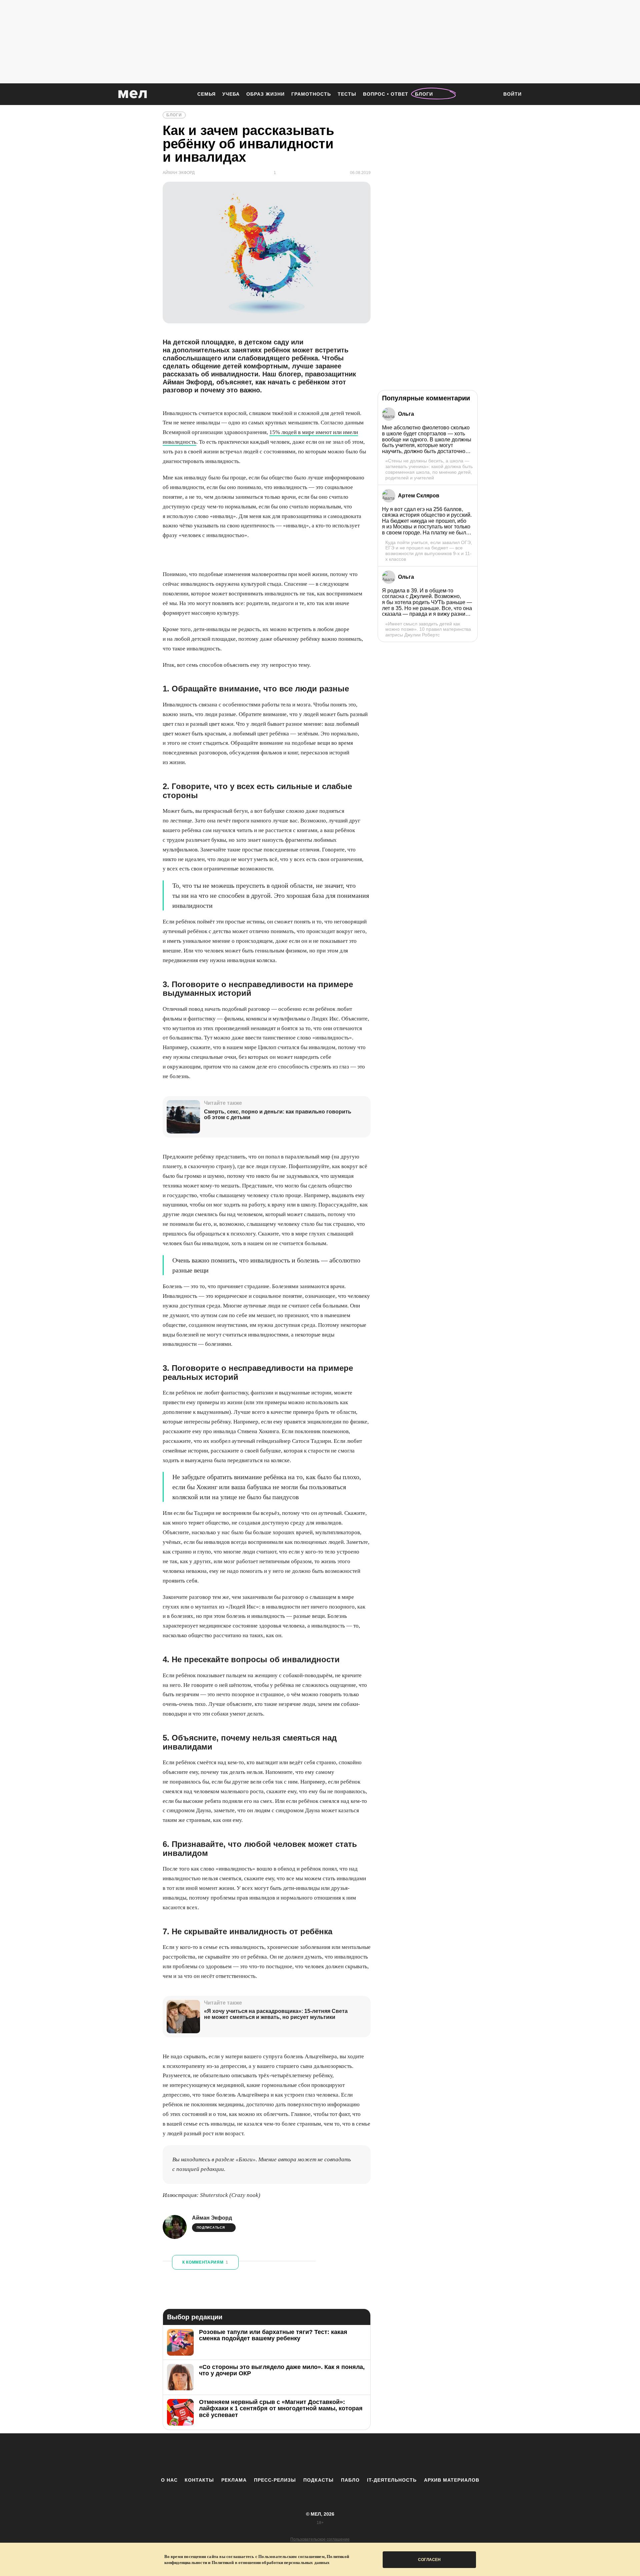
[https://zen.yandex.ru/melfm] (283, 2455)
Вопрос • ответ (386, 94)
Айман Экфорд (212, 2218)
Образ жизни (265, 94)
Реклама (234, 2480)
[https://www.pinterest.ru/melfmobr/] (338, 2455)
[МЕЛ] (133, 94)
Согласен (429, 2560)
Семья (206, 94)
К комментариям (205, 2262)
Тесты (347, 94)
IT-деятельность (392, 2480)
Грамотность (311, 94)
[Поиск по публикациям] (490, 95)
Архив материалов (452, 2480)
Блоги (424, 94)
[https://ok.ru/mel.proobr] (357, 2455)
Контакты (199, 2480)
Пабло (350, 2480)
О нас (169, 2480)
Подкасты (318, 2480)
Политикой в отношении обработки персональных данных (271, 2562)
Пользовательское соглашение (320, 2539)
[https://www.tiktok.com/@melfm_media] (320, 2455)
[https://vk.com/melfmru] (302, 2455)
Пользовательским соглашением (291, 2556)
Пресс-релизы (275, 2480)
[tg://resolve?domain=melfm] (265, 2455)
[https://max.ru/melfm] (375, 2455)
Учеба (231, 94)
